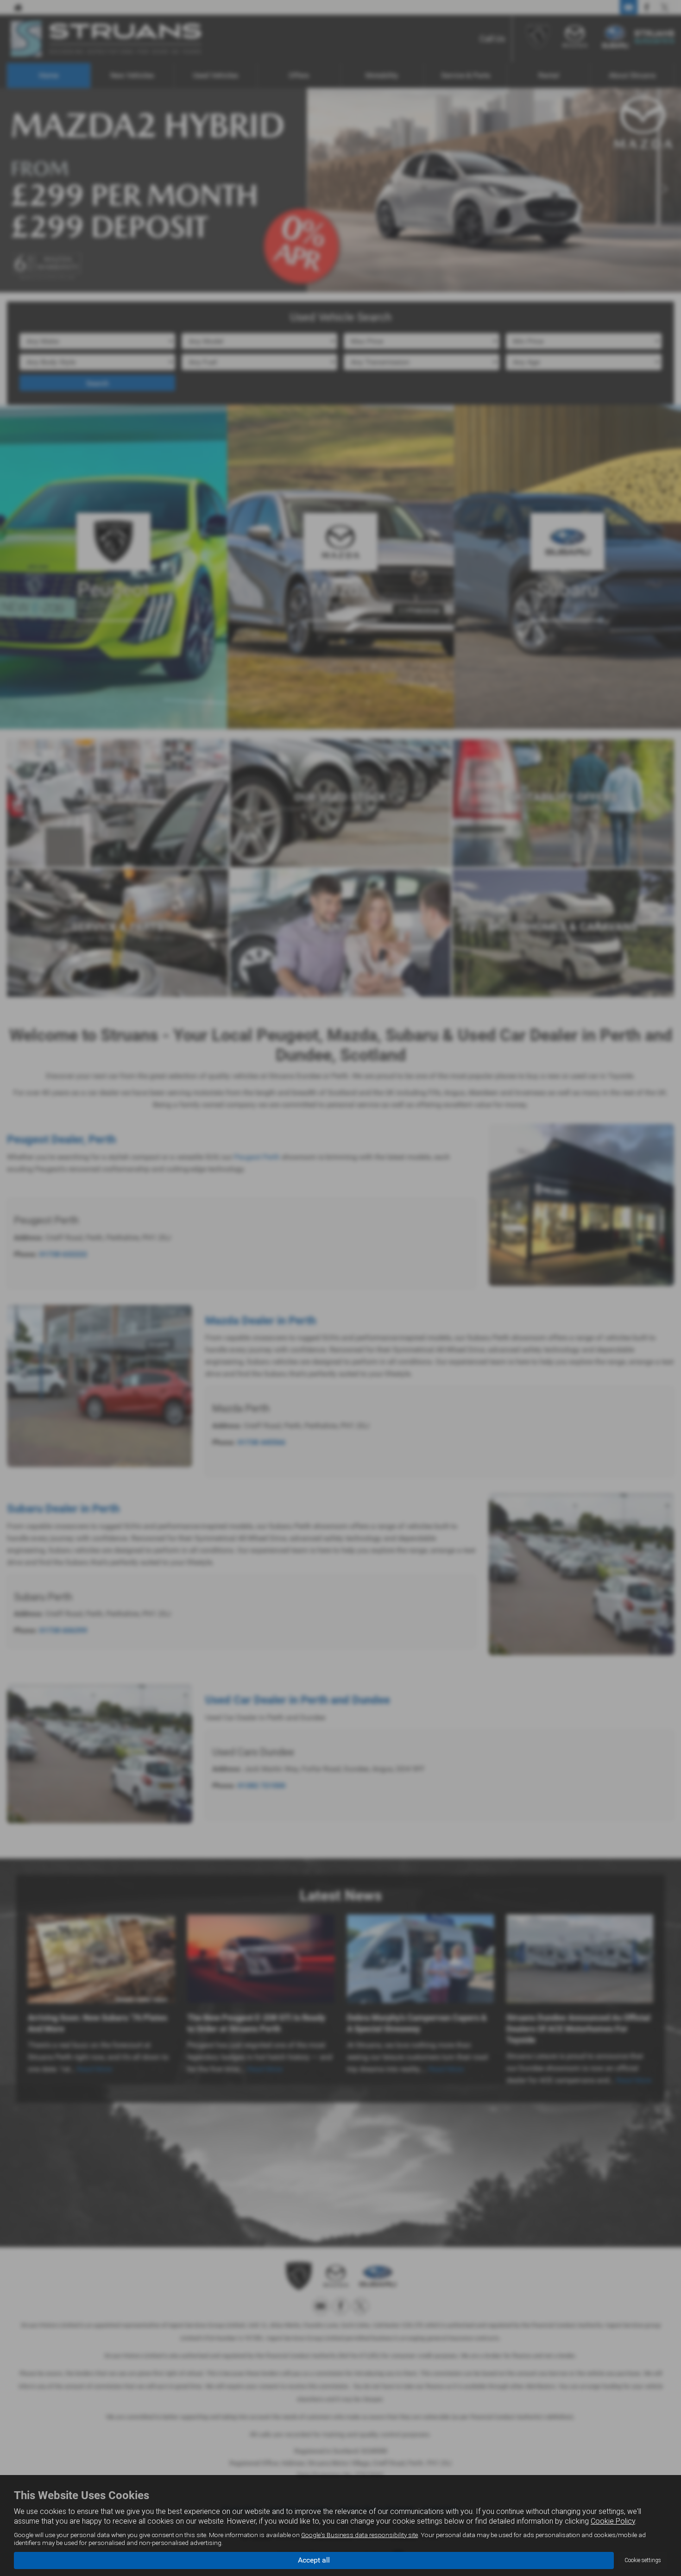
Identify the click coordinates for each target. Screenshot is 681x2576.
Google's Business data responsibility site (359, 2535)
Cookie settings (643, 2560)
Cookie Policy (613, 2521)
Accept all (314, 2560)
